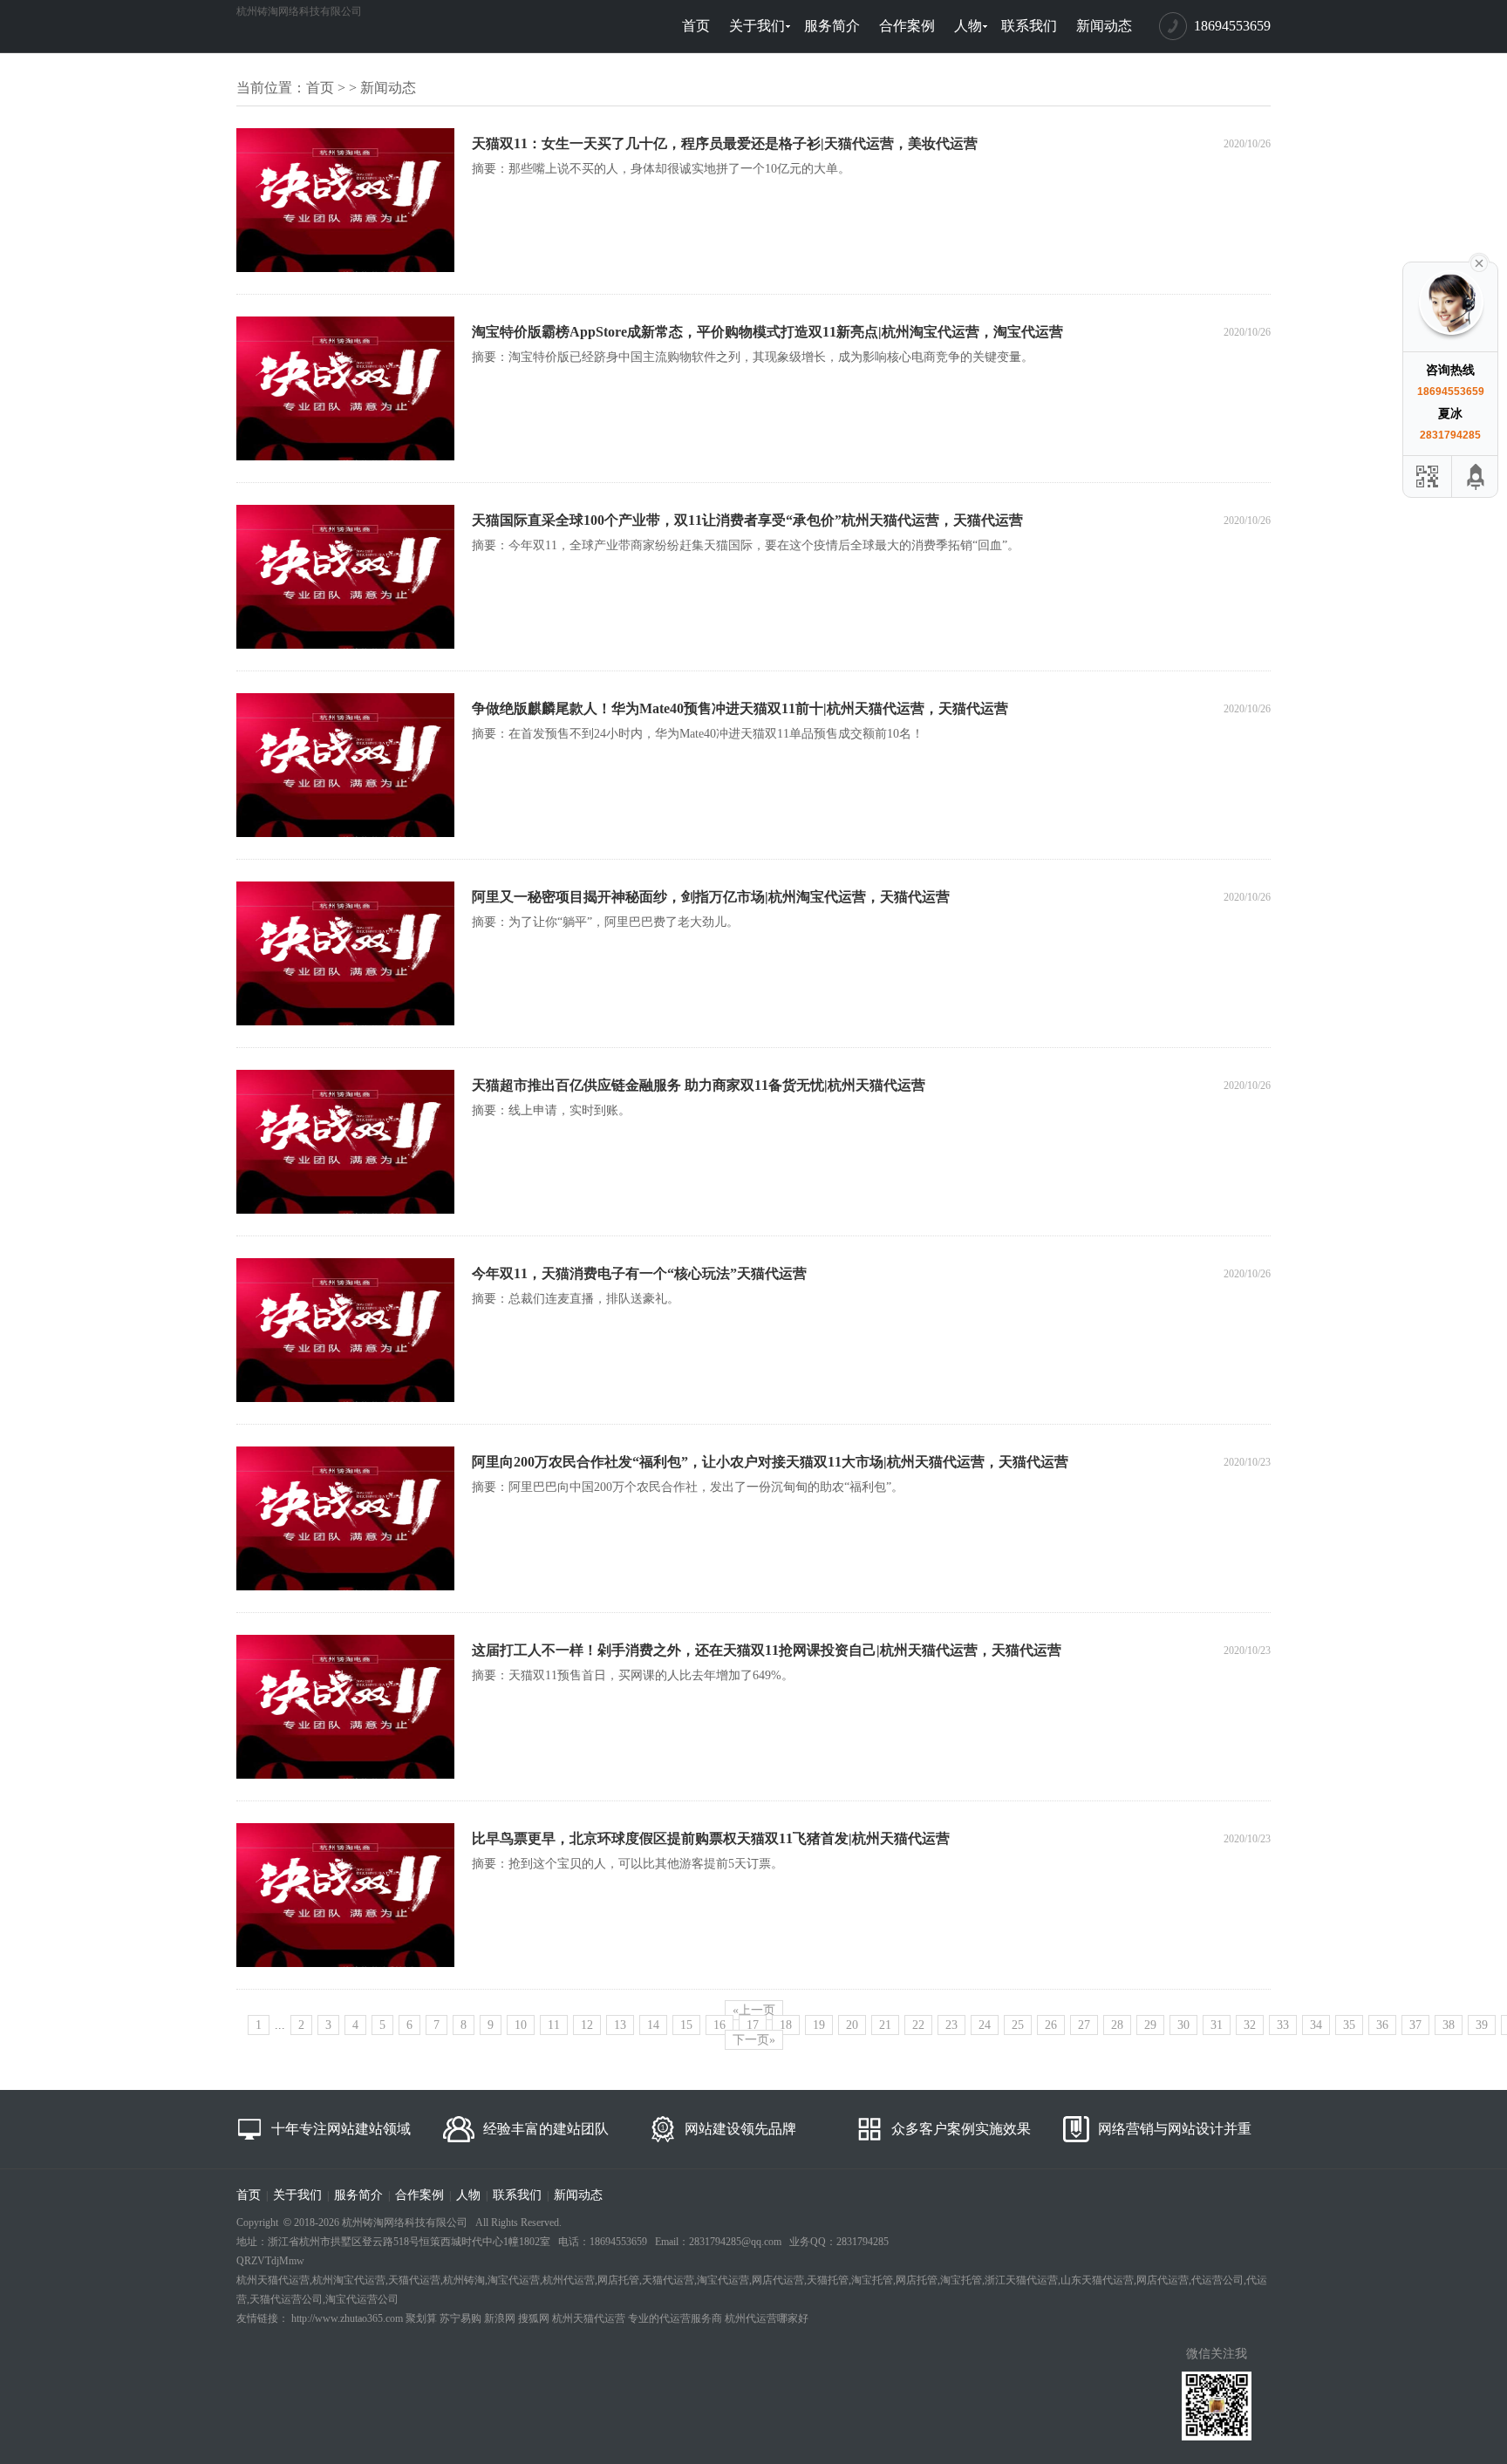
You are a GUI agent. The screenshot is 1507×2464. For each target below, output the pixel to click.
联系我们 (1029, 26)
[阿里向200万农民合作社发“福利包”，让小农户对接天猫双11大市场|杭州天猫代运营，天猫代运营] (345, 1587)
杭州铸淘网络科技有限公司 (299, 11)
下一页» (754, 2040)
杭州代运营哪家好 (767, 2318)
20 (852, 2025)
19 (819, 2025)
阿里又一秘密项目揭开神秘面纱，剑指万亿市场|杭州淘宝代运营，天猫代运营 (711, 897)
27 (1084, 2025)
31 (1217, 2025)
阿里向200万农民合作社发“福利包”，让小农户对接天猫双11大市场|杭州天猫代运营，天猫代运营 (770, 1462)
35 (1349, 2025)
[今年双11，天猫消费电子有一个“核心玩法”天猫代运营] (345, 1399)
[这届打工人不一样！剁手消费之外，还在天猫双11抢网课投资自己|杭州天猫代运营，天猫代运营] (345, 1775)
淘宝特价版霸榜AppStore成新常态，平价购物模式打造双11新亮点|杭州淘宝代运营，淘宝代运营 (767, 332)
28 (1117, 2025)
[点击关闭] (1479, 262)
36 (1382, 2025)
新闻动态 (1104, 26)
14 (653, 2025)
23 (951, 2025)
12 (587, 2025)
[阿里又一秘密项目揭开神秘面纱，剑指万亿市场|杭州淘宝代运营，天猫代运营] (345, 1022)
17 (753, 2025)
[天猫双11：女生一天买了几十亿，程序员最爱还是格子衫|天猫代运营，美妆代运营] (345, 269)
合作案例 (907, 26)
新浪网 (500, 2318)
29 (1150, 2025)
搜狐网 (534, 2318)
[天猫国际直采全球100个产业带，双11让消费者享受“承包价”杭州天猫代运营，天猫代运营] (345, 645)
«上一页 (754, 2010)
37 (1415, 2025)
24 (985, 2025)
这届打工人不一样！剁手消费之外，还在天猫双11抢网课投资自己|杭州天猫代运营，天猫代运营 (767, 1650)
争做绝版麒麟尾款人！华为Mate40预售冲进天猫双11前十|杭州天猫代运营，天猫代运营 (740, 708)
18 (786, 2025)
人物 (968, 26)
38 (1449, 2025)
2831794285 (1450, 435)
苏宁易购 (460, 2318)
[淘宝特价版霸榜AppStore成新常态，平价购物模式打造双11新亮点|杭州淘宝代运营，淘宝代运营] (345, 457)
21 (885, 2025)
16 (719, 2025)
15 (686, 2025)
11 (554, 2025)
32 (1250, 2025)
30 (1183, 2025)
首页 (696, 26)
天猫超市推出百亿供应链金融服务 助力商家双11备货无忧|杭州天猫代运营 (699, 1085)
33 (1283, 2025)
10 (521, 2025)
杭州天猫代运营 (589, 2318)
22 (918, 2025)
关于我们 (757, 26)
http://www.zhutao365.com (347, 2318)
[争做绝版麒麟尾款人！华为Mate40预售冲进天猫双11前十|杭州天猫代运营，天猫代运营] (345, 834)
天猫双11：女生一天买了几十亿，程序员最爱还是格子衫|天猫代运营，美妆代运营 (725, 143)
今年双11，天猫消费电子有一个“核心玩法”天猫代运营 (639, 1273)
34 (1316, 2025)
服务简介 (832, 26)
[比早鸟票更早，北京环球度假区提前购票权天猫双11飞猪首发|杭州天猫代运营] (345, 1964)
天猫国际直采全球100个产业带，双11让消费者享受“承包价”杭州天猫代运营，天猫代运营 (747, 520)
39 (1482, 2025)
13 (620, 2025)
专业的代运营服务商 (675, 2318)
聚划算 (421, 2318)
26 (1051, 2025)
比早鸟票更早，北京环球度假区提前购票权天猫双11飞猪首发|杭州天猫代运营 (711, 1838)
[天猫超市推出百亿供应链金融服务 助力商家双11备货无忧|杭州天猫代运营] (345, 1210)
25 (1018, 2025)
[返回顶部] (1476, 476)
